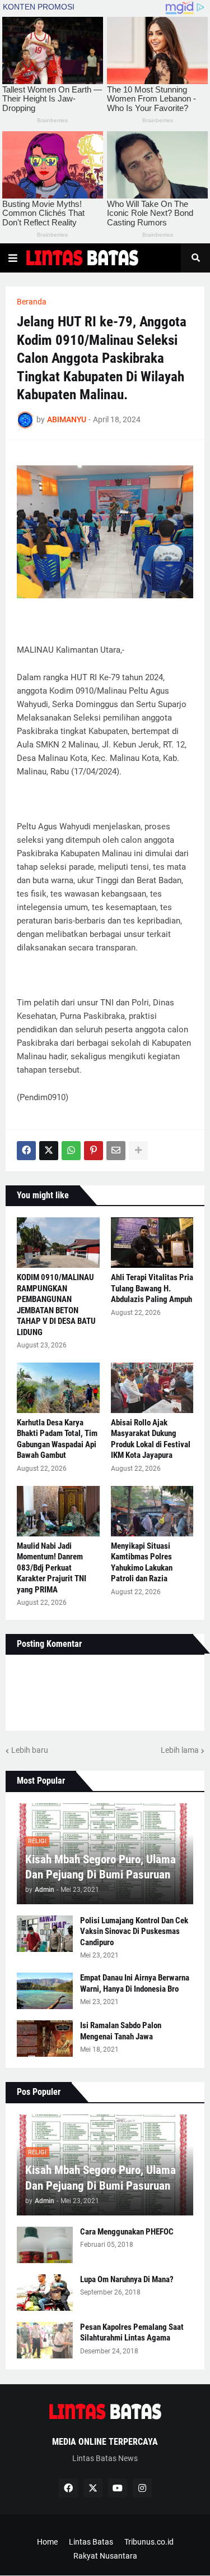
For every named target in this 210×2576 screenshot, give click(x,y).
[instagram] (142, 2488)
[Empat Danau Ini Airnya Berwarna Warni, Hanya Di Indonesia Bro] (45, 1991)
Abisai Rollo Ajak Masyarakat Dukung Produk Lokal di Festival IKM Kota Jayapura (151, 1439)
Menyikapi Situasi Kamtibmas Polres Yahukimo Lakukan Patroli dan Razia (142, 1562)
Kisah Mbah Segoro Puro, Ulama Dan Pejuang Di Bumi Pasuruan (101, 1867)
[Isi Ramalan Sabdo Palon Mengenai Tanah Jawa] (45, 2039)
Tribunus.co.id (149, 2542)
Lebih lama (180, 1750)
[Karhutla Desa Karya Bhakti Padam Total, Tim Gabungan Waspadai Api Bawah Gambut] (58, 1388)
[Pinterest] (94, 1151)
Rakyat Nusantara (105, 2556)
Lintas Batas (91, 2542)
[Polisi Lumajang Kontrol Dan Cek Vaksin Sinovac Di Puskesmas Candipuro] (45, 1934)
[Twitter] (49, 1151)
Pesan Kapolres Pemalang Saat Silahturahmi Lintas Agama (132, 2333)
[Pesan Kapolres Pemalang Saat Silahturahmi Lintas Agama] (45, 2340)
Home (47, 2542)
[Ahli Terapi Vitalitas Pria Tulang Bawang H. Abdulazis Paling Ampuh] (152, 1243)
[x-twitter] (93, 2488)
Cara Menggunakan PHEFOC (127, 2232)
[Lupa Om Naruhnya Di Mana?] (45, 2293)
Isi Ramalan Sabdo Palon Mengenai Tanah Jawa (121, 2031)
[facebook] (68, 2488)
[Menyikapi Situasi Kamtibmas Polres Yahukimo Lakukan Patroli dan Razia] (152, 1511)
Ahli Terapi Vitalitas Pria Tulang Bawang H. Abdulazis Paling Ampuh (152, 1288)
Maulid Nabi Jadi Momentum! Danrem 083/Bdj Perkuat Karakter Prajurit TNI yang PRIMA (52, 1568)
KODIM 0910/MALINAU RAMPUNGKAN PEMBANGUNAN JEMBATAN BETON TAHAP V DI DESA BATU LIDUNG (56, 1305)
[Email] (116, 1151)
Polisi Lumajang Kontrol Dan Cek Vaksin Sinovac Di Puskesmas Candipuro (134, 1931)
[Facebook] (26, 1151)
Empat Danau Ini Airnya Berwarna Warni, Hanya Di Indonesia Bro (135, 1983)
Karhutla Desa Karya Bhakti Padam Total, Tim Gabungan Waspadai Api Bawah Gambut (57, 1439)
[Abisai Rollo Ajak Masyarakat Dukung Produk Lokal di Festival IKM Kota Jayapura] (152, 1388)
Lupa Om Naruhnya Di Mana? (127, 2279)
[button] (13, 258)
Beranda (32, 302)
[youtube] (118, 2488)
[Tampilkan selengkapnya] (138, 1151)
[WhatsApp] (71, 1151)
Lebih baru (30, 1750)
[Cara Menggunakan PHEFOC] (45, 2245)
